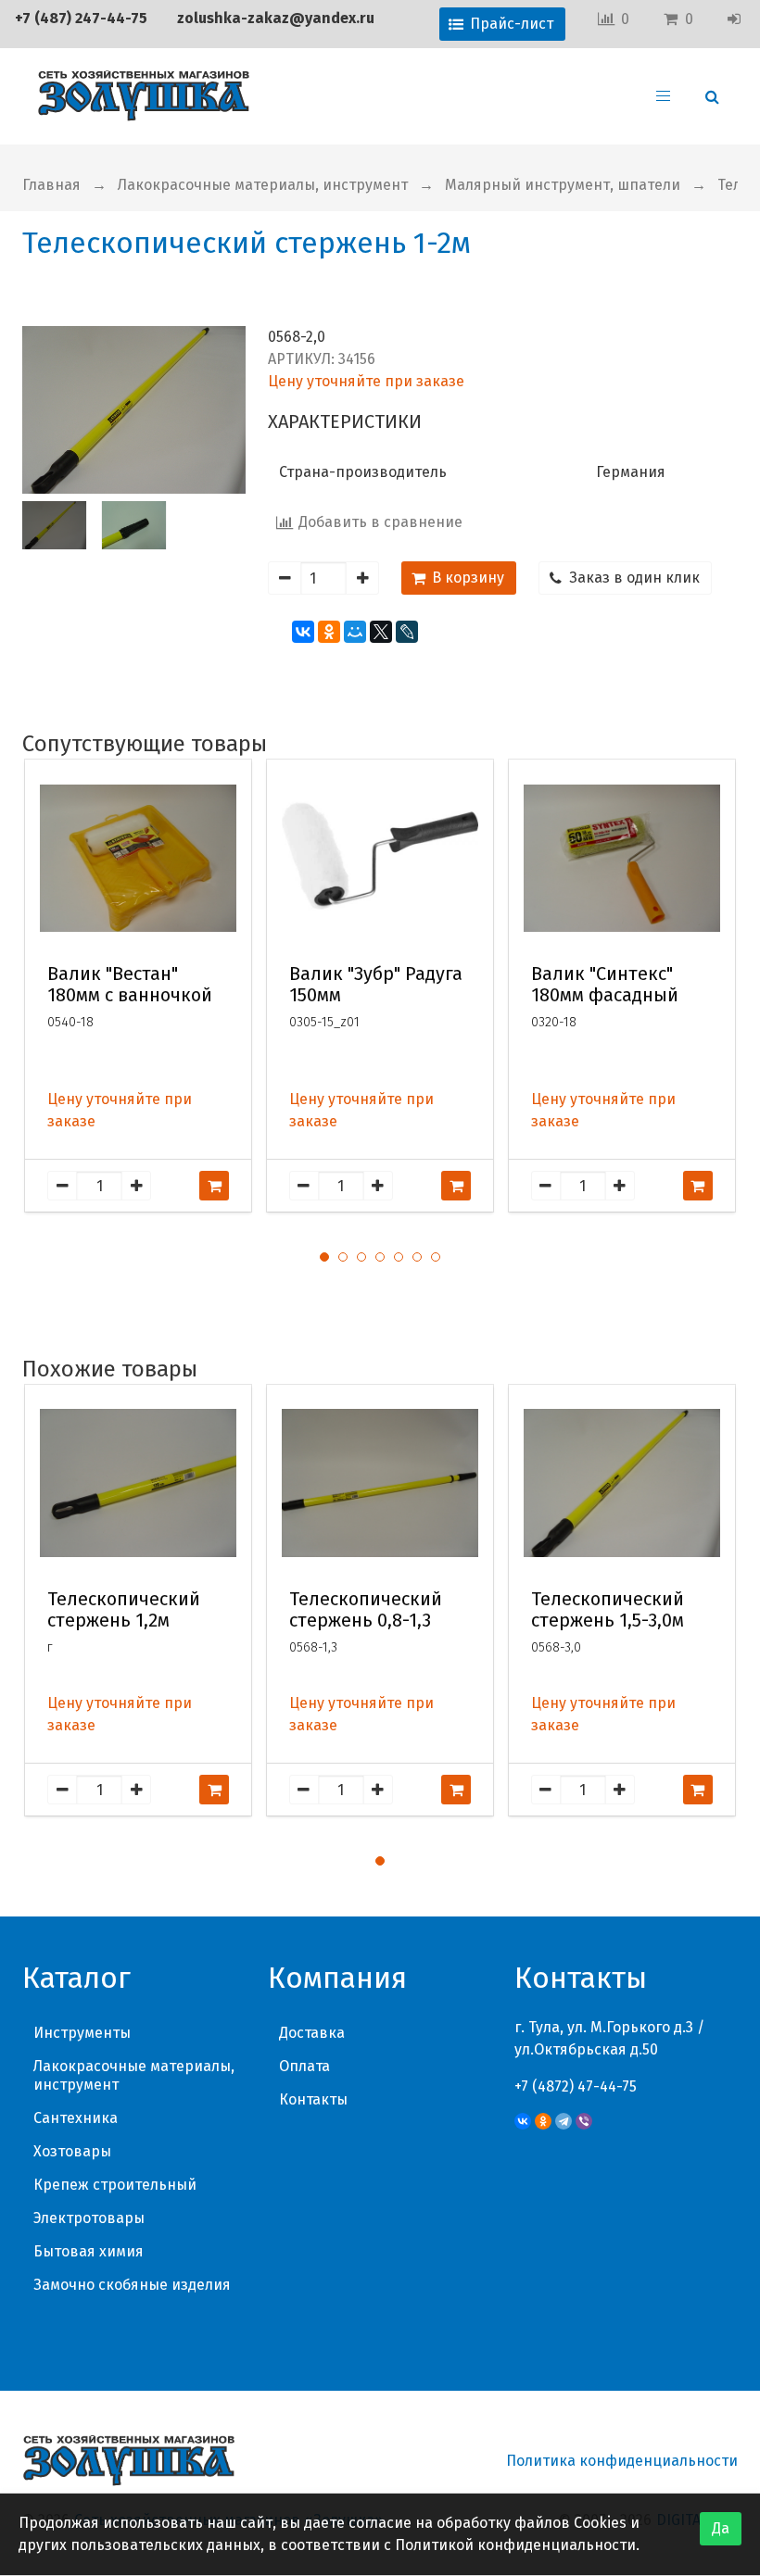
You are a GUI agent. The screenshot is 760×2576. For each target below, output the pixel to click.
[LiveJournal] (407, 632)
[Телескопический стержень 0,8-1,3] (380, 1483)
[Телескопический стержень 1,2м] (138, 1483)
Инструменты (82, 2033)
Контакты (313, 2099)
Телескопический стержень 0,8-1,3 (366, 1610)
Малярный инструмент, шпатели (563, 185)
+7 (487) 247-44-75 (81, 18)
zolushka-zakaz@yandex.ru (276, 18)
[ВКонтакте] (303, 632)
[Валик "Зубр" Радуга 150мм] (380, 858)
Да (721, 2528)
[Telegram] (564, 2121)
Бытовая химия (89, 2251)
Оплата (304, 2066)
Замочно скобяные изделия (132, 2285)
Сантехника (76, 2118)
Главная (51, 185)
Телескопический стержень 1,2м (124, 1610)
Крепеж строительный (115, 2185)
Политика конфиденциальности (622, 2461)
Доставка (312, 2033)
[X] (381, 632)
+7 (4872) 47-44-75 (576, 2086)
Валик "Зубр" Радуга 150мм (376, 985)
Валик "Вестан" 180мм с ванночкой (130, 985)
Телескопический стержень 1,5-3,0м (608, 1610)
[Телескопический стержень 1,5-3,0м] (622, 1483)
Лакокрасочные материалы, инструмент (263, 185)
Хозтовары (72, 2151)
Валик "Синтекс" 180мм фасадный (605, 985)
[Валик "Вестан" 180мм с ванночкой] (138, 858)
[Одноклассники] (329, 632)
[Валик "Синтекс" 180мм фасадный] (622, 858)
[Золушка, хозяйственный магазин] (144, 96)
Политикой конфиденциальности (515, 2545)
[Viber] (584, 2121)
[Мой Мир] (355, 632)
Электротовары (89, 2218)
